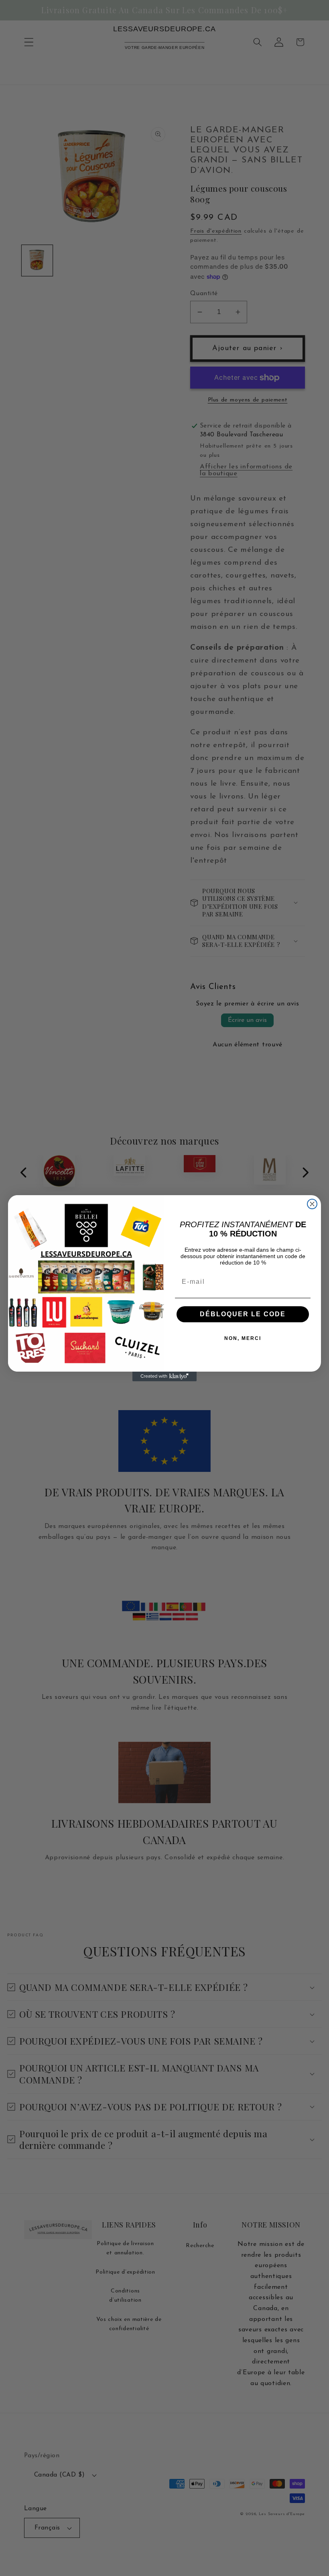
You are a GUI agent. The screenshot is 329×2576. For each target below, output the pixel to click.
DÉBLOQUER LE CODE (243, 1314)
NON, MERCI (243, 1338)
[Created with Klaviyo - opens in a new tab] (164, 1376)
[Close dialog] (312, 1204)
